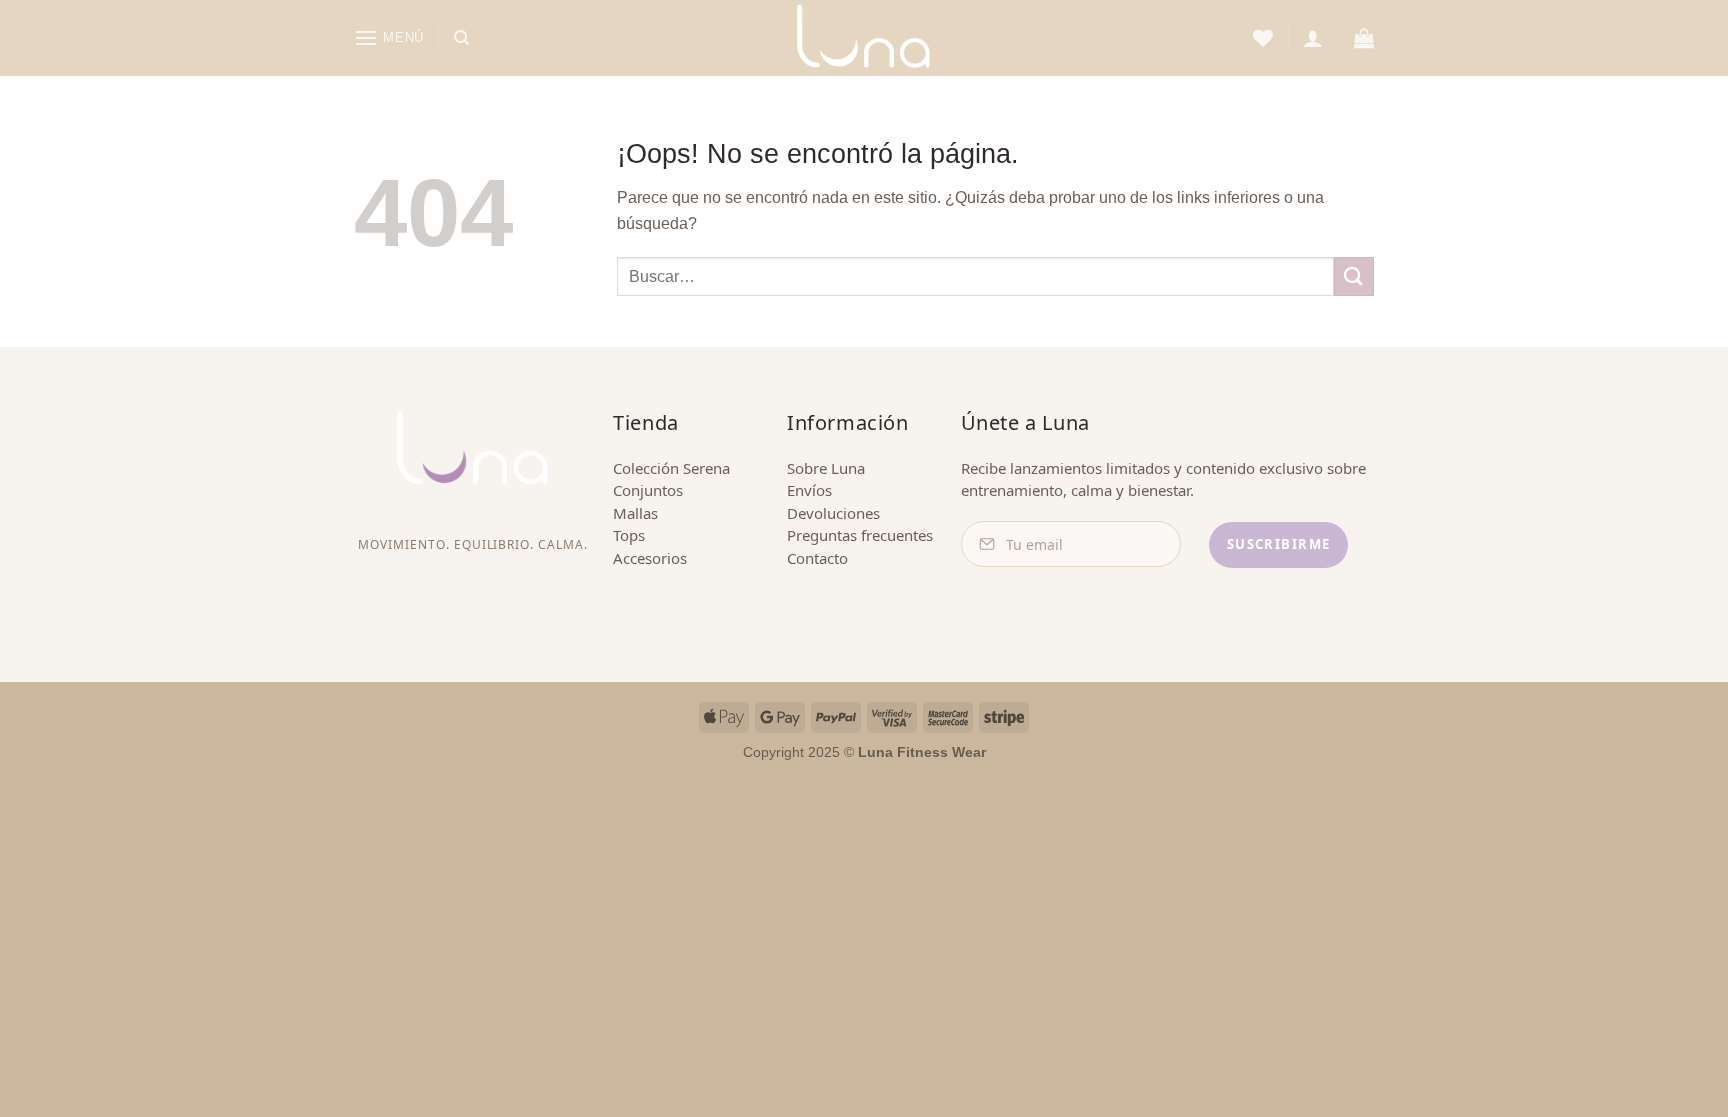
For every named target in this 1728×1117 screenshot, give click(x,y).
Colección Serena (671, 468)
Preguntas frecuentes (860, 535)
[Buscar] (461, 38)
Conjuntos (648, 490)
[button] (389, 37)
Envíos (809, 490)
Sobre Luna (826, 468)
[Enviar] (1354, 276)
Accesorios (650, 558)
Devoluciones (833, 513)
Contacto (817, 558)
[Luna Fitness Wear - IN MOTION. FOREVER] (864, 38)
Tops (629, 535)
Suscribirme (1279, 544)
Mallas (635, 513)
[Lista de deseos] (1263, 38)
